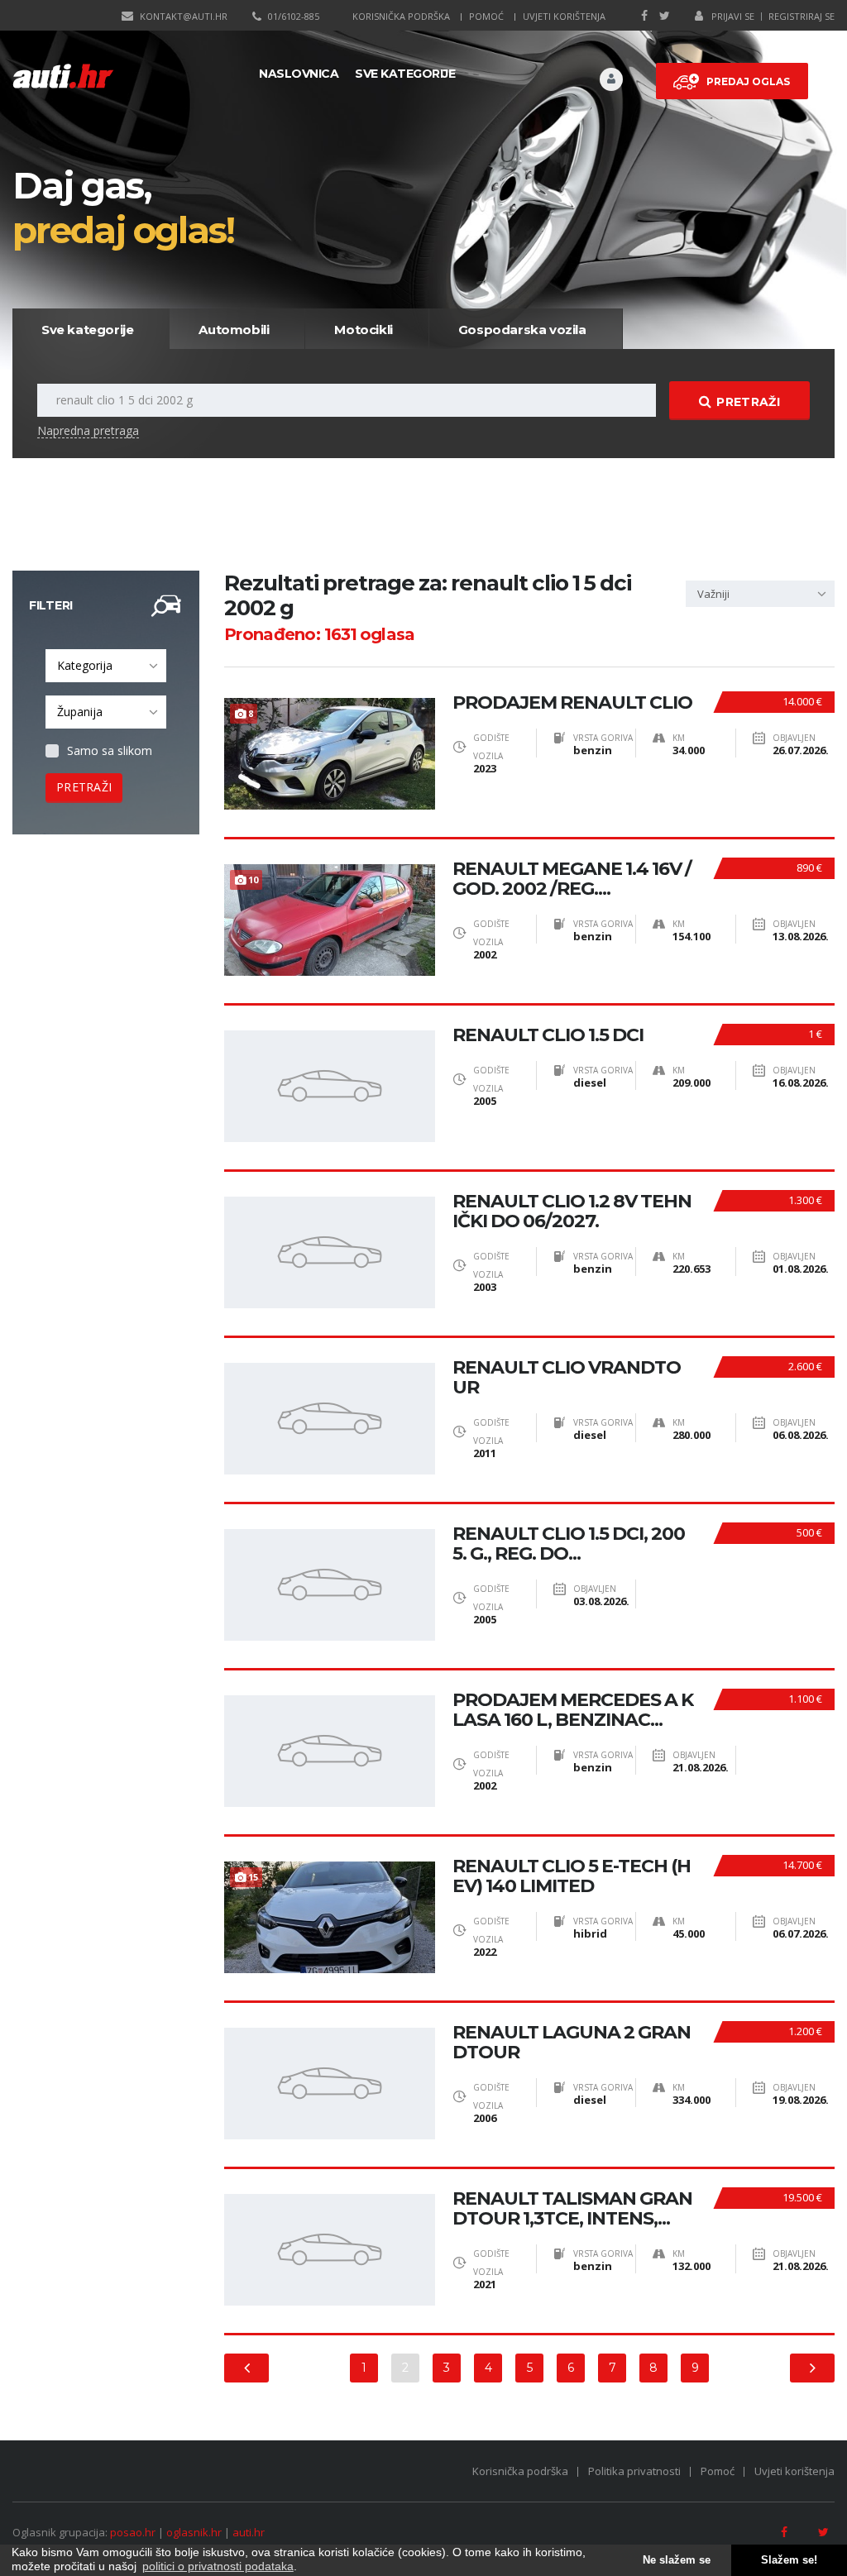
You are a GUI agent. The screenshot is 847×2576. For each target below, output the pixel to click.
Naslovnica (299, 74)
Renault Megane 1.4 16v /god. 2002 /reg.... (572, 879)
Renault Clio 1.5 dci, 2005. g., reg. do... (569, 1544)
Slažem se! (789, 2560)
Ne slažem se (677, 2560)
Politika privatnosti (634, 2471)
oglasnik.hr (194, 2532)
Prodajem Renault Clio (572, 703)
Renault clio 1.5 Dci (548, 1035)
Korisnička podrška (401, 16)
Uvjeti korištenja (564, 16)
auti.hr (249, 2532)
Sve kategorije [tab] (87, 330)
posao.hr (133, 2532)
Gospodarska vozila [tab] (522, 330)
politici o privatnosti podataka (218, 2566)
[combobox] (106, 666)
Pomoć (486, 16)
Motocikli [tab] (363, 330)
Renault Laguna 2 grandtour (572, 2043)
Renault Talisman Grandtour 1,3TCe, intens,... (572, 2209)
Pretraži (748, 402)
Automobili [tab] (234, 330)
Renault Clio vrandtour (567, 1378)
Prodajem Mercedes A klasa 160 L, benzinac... (573, 1710)
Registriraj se (802, 16)
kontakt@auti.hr (184, 16)
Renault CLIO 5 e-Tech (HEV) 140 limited (572, 1876)
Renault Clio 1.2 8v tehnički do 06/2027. (572, 1212)
